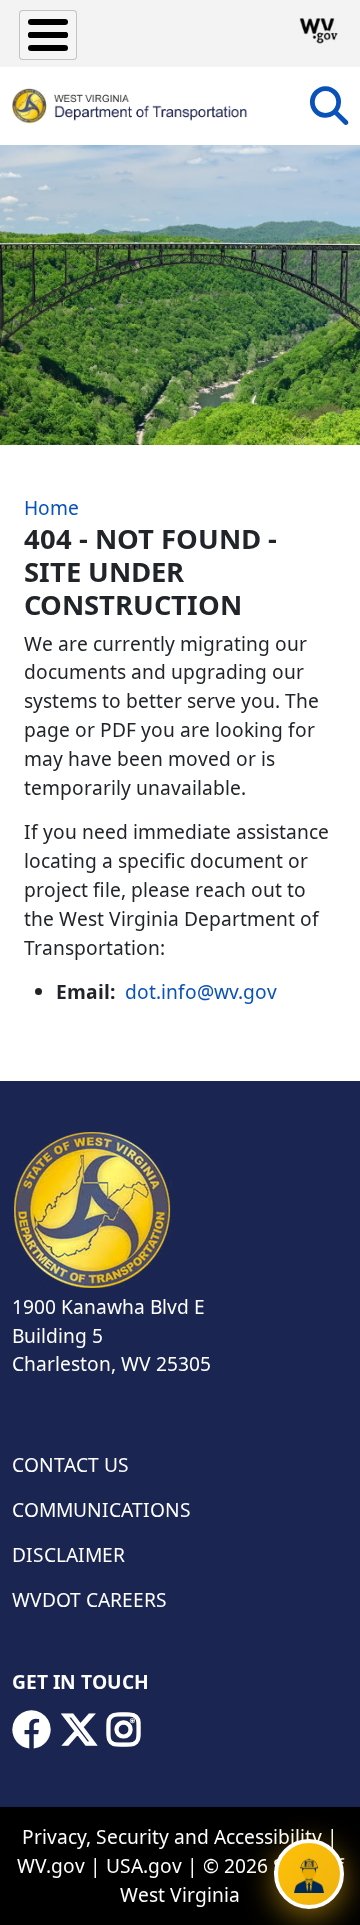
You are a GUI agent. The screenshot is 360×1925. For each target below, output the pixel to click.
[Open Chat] (309, 1874)
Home (51, 507)
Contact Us (70, 1464)
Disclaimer (68, 1554)
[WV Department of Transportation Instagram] (124, 1730)
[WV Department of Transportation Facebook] (31, 1730)
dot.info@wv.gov (201, 991)
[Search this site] (329, 112)
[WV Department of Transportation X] (79, 1730)
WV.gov (51, 1865)
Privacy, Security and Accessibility (172, 1836)
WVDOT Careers (89, 1599)
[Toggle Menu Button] (48, 35)
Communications (101, 1509)
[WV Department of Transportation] (130, 106)
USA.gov (144, 1865)
